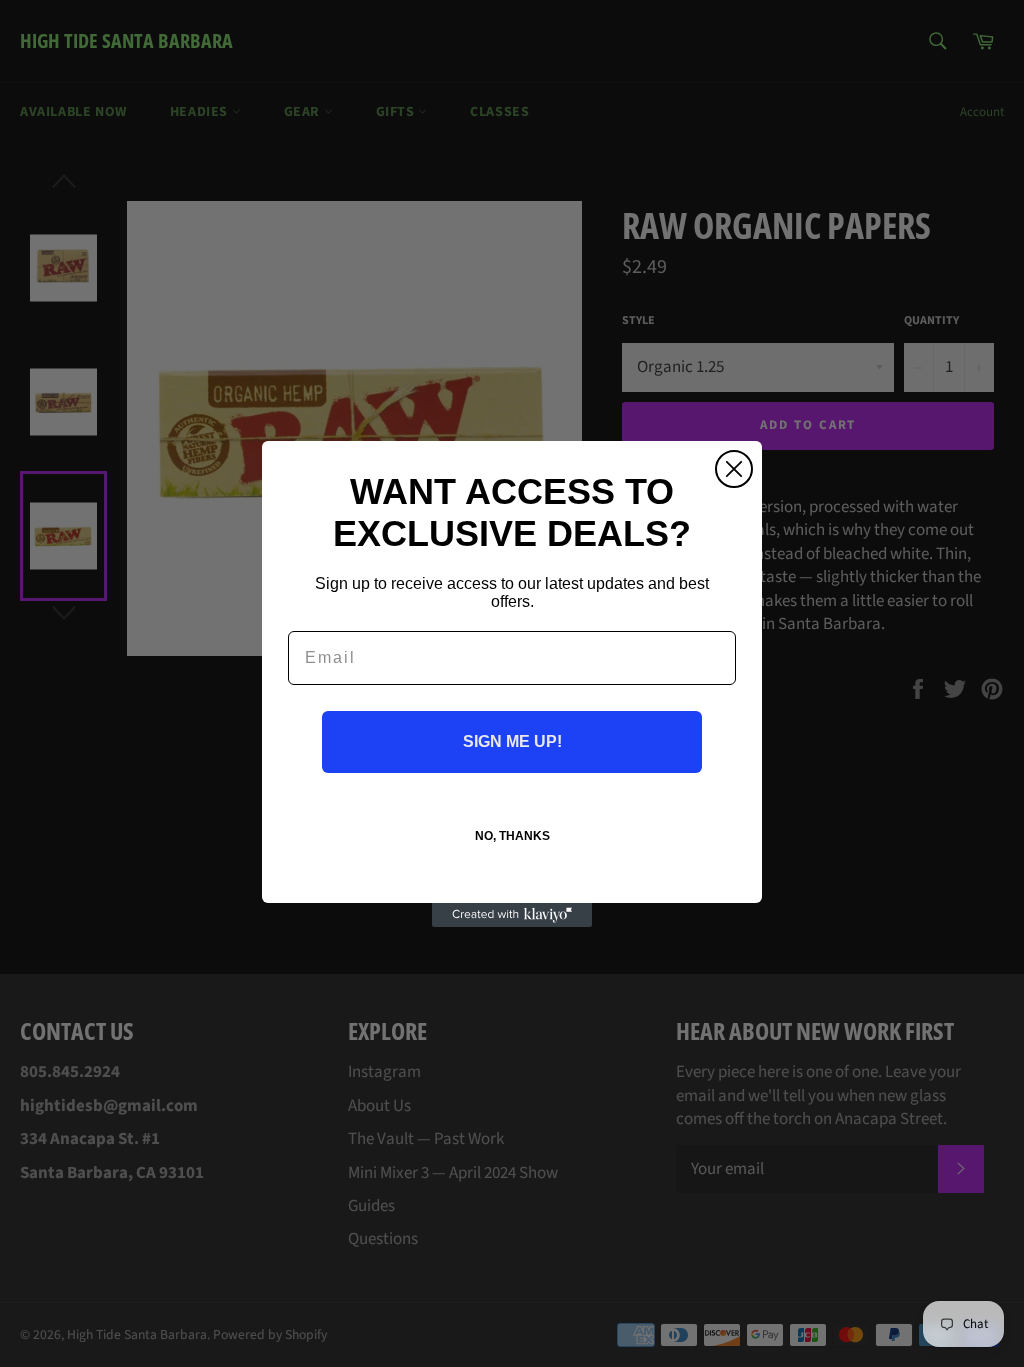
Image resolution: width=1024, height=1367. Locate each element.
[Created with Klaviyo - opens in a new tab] (512, 915)
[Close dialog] (734, 469)
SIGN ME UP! (512, 741)
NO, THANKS (512, 836)
